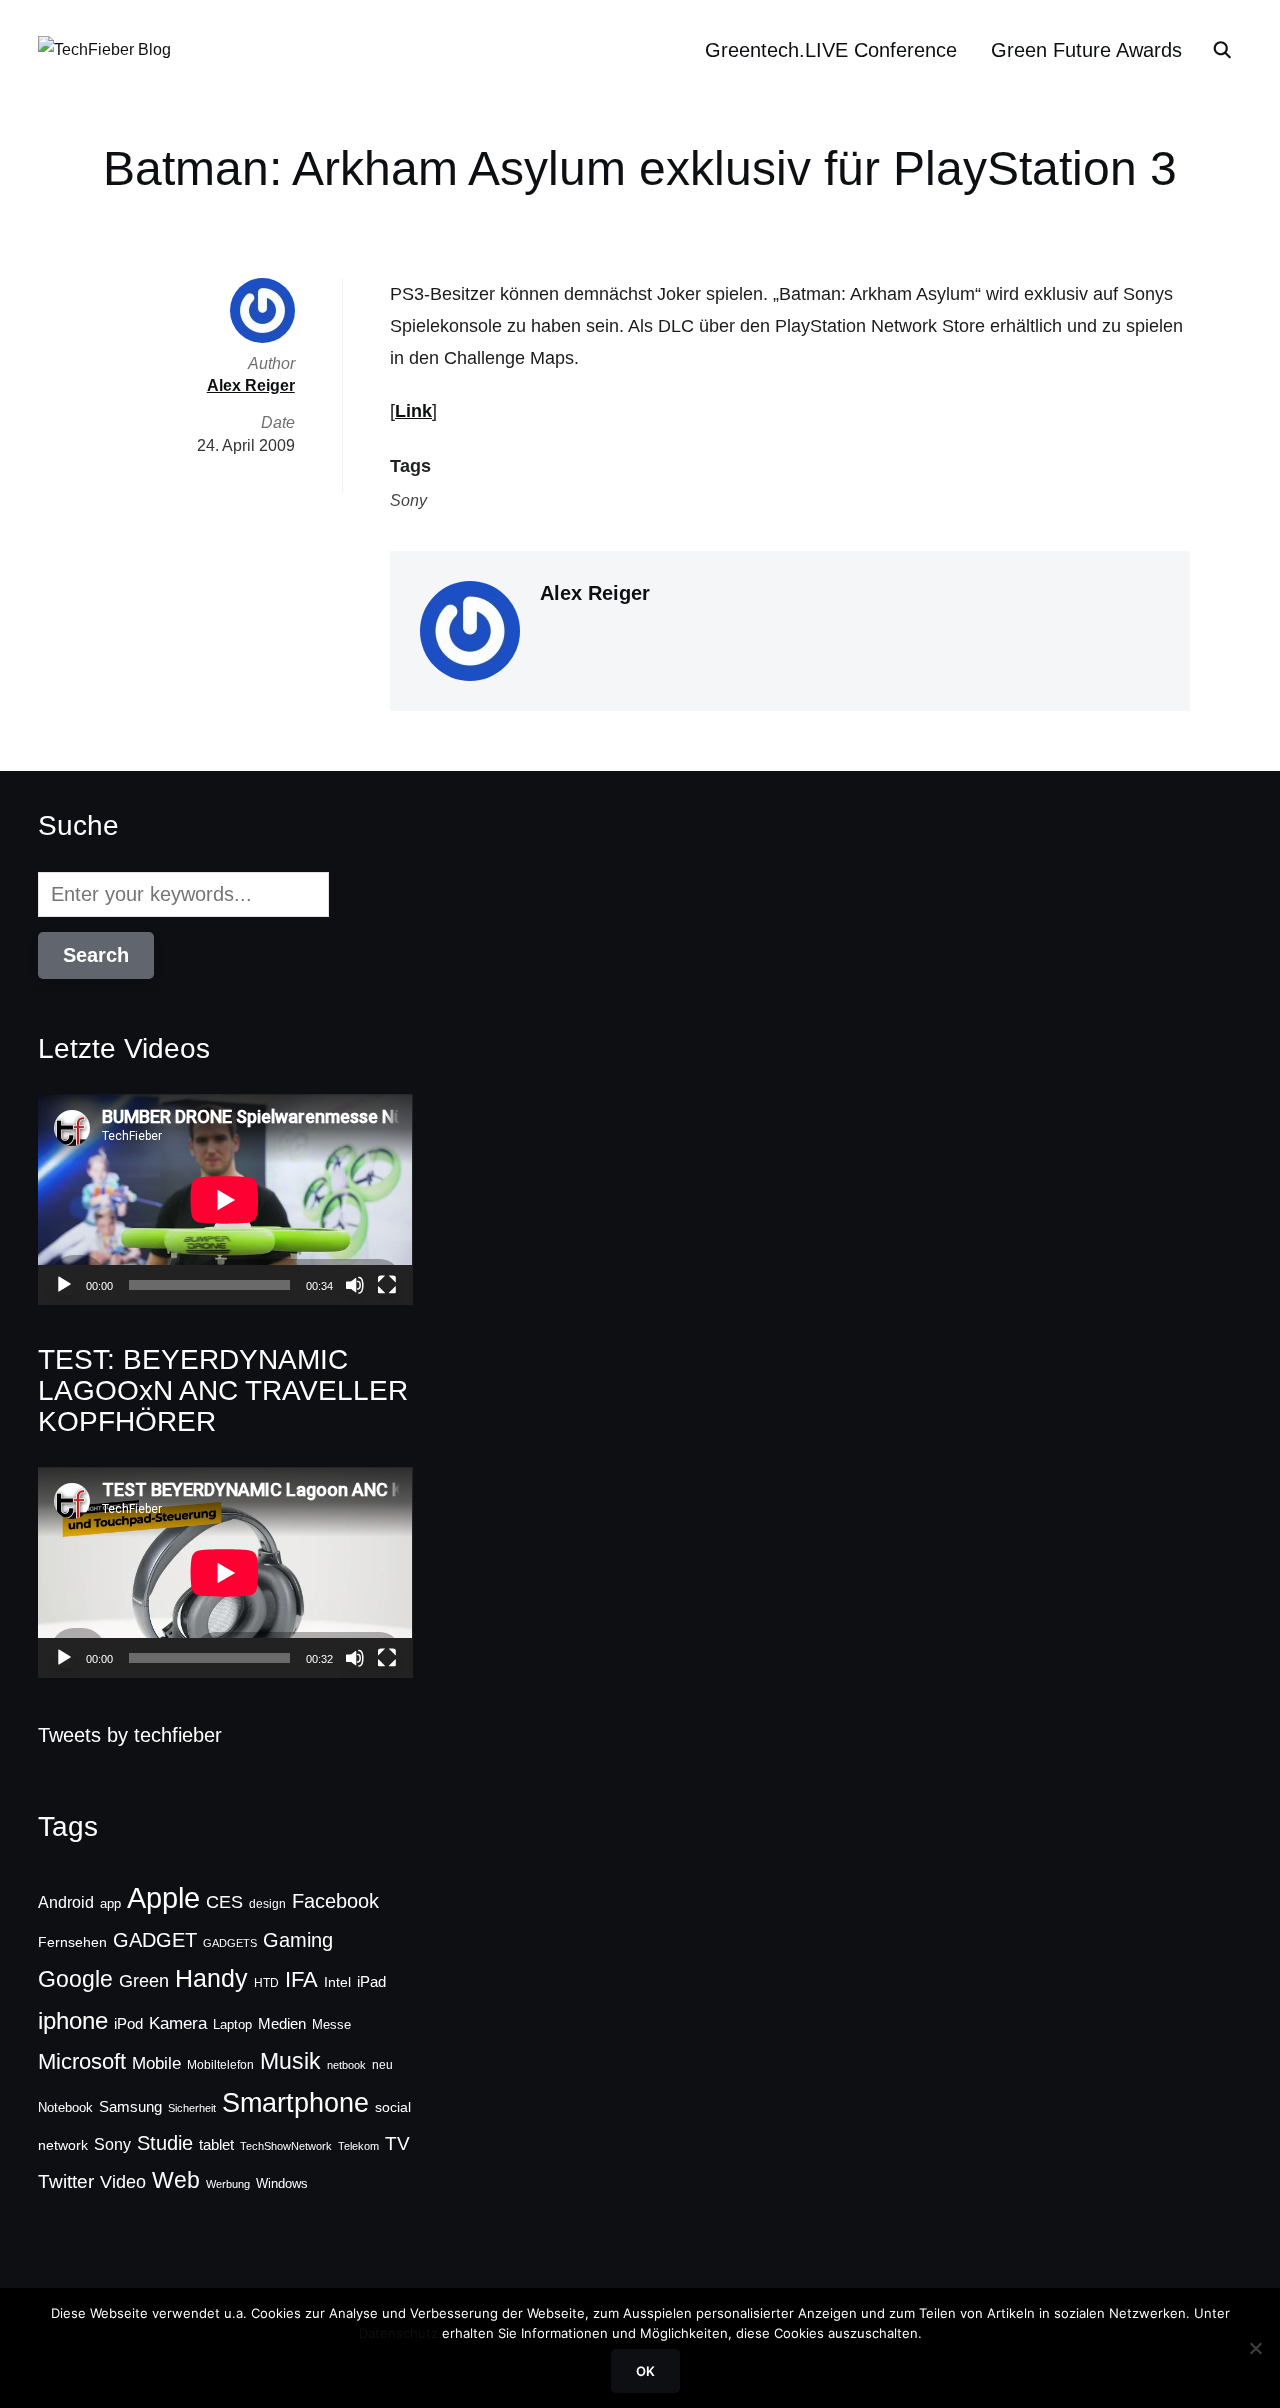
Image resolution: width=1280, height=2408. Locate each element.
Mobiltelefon (220, 2065)
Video (123, 2182)
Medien (282, 2024)
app (110, 1903)
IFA (301, 1979)
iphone (73, 2020)
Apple (163, 1897)
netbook (346, 2065)
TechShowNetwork (286, 2146)
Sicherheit (192, 2108)
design (267, 1904)
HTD (266, 1983)
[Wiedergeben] (64, 1285)
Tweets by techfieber (130, 1735)
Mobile (156, 2063)
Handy (211, 1978)
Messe (331, 2025)
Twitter (66, 2181)
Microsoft (82, 2061)
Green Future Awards (1086, 50)
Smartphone (295, 2103)
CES (224, 1902)
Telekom (358, 2146)
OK (645, 2371)
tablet (216, 2145)
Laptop (232, 2025)
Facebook (335, 1901)
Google (75, 1979)
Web (176, 2180)
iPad (371, 1981)
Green (144, 1981)
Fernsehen (72, 1942)
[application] (225, 1199)
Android (66, 1902)
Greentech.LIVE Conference (831, 50)
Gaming (298, 1940)
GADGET (155, 1940)
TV (397, 2143)
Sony (408, 500)
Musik (290, 2061)
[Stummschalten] (355, 1285)
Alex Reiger (595, 593)
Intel (337, 1982)
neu (382, 2065)
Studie (165, 2143)
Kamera (178, 2023)
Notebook (65, 2107)
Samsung (130, 2107)
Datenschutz (398, 2333)
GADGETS (230, 1943)
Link (413, 411)
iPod (128, 2024)
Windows (282, 2183)
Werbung (228, 2184)
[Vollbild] (387, 1285)
